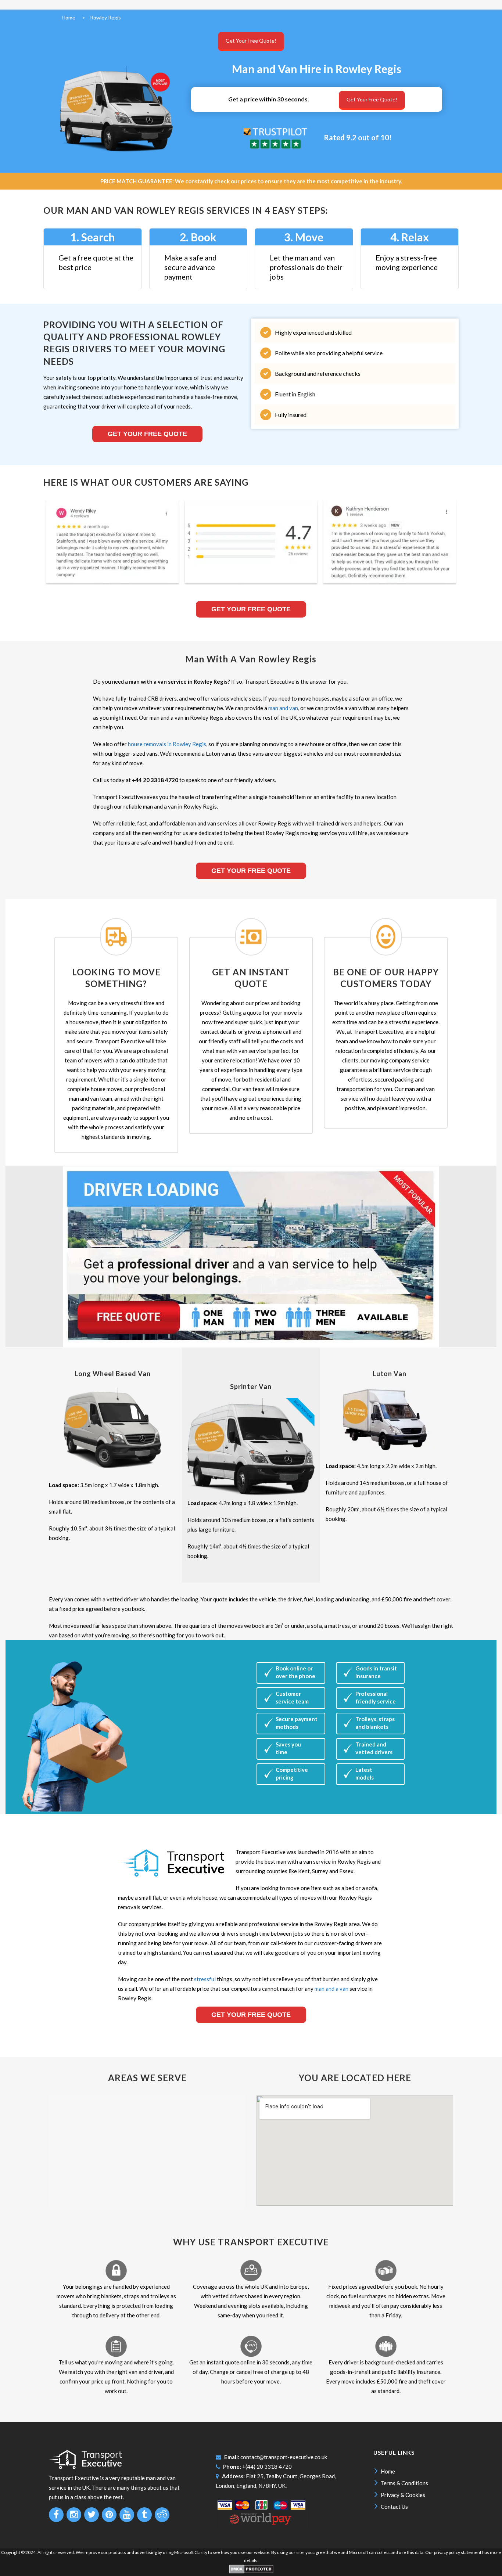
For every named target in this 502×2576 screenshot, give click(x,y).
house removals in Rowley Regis (167, 744)
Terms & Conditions (404, 2483)
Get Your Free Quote (147, 434)
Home (388, 2471)
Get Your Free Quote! (251, 41)
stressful (205, 1979)
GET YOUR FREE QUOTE (251, 871)
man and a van (331, 1989)
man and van (283, 708)
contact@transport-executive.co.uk (284, 2457)
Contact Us (394, 2507)
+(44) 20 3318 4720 (267, 2467)
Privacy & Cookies (403, 2495)
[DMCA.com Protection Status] (251, 2572)
